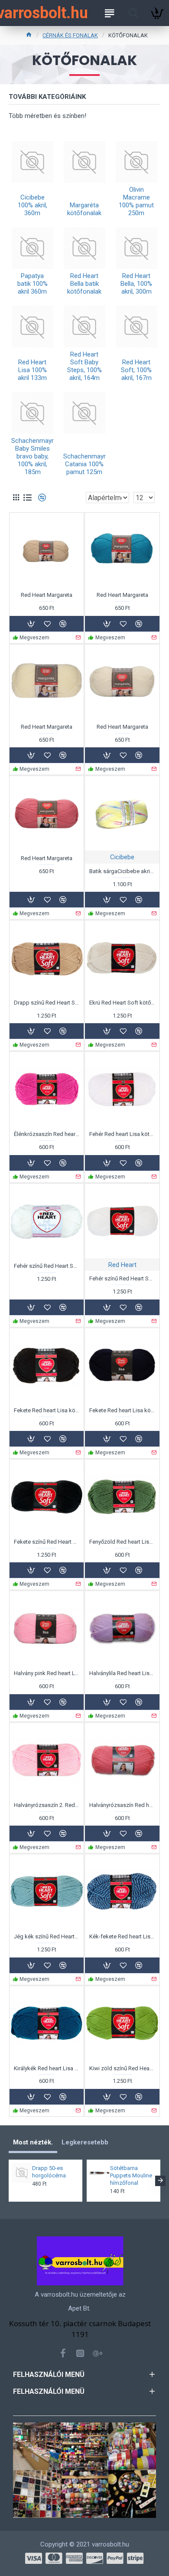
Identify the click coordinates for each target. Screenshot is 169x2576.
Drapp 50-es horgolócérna (49, 2172)
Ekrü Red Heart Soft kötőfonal (122, 1003)
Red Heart (122, 1265)
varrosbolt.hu (42, 13)
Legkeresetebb (85, 2142)
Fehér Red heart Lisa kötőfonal (122, 1134)
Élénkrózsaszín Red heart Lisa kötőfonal (47, 1134)
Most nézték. (33, 2142)
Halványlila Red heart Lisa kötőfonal (122, 1673)
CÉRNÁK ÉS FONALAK (70, 35)
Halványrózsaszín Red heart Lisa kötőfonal (122, 1805)
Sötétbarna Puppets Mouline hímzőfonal (131, 2175)
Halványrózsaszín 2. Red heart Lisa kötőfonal (47, 1805)
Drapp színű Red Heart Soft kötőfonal (47, 1003)
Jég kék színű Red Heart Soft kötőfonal (47, 1936)
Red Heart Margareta (47, 595)
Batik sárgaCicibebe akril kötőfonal (122, 871)
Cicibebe (122, 857)
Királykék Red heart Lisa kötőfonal (47, 2068)
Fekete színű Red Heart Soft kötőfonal (47, 1542)
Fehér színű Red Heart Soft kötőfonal (122, 1278)
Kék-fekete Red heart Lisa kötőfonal (122, 1936)
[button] (9, 2181)
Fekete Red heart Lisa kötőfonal (47, 1410)
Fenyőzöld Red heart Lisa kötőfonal (122, 1542)
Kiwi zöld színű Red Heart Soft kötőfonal (122, 2068)
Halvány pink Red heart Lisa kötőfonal (47, 1673)
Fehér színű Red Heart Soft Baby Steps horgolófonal (47, 1266)
